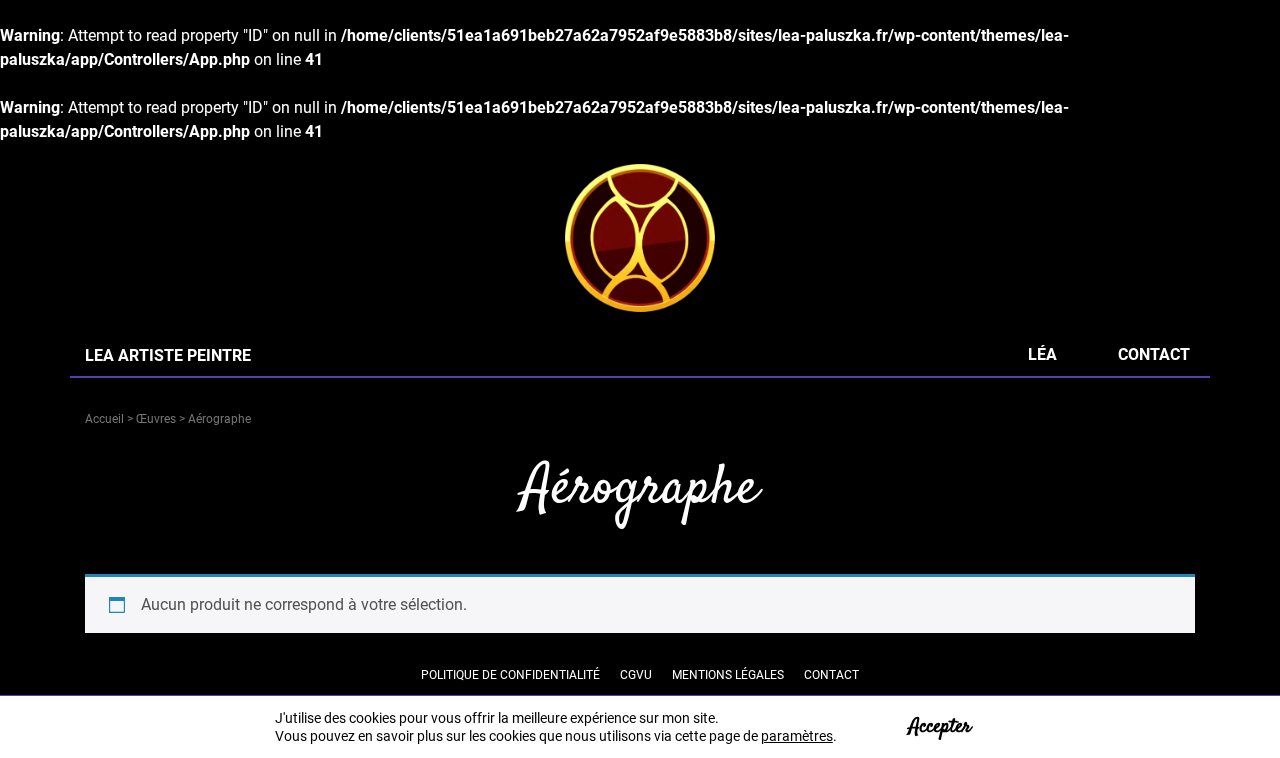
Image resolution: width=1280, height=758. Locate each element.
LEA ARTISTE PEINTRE (168, 355)
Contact (1154, 354)
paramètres (797, 736)
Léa (1042, 354)
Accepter (940, 726)
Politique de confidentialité (510, 675)
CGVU (636, 675)
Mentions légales (728, 675)
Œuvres (156, 419)
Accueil (104, 419)
